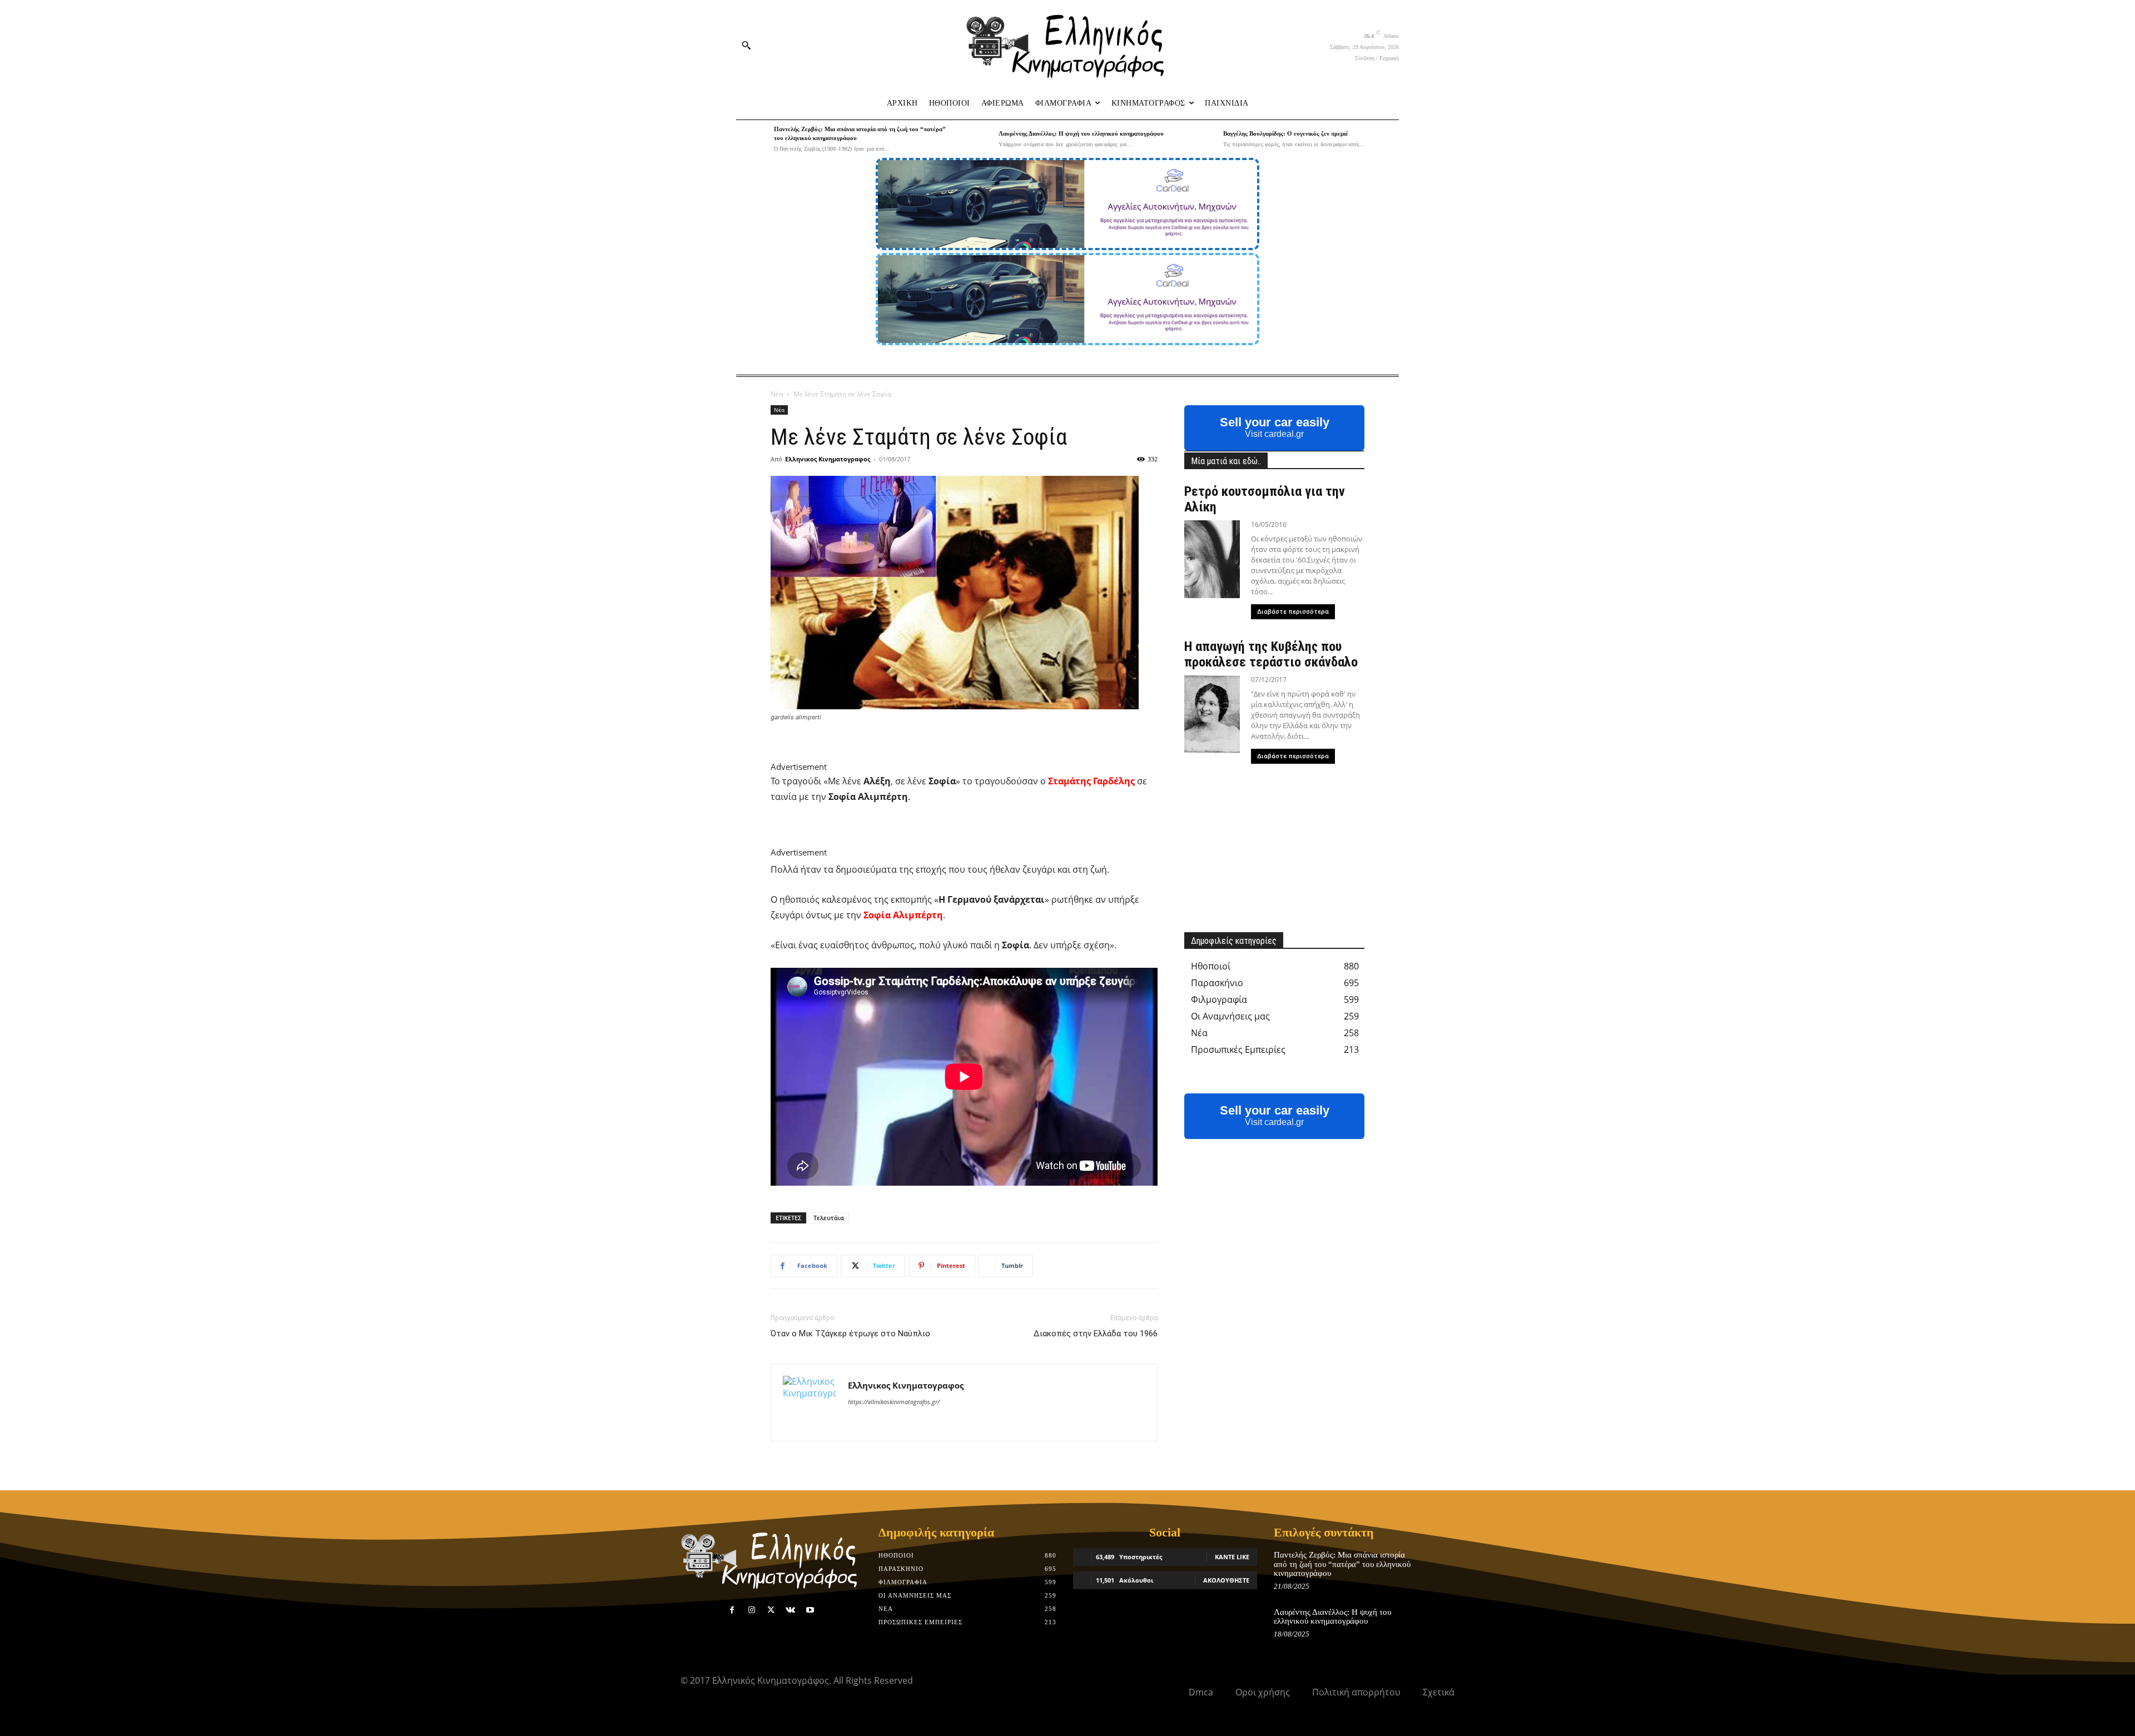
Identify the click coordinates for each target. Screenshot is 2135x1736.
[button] (746, 45)
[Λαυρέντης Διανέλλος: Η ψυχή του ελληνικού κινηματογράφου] (977, 139)
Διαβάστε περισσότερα (1293, 612)
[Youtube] (810, 1610)
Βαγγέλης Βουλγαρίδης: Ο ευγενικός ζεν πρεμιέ (1286, 133)
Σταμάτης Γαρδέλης (1091, 781)
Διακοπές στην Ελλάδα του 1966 (1096, 1334)
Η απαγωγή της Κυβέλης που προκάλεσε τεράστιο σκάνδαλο (1271, 654)
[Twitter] (771, 1610)
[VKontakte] (790, 1610)
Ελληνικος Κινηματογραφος (828, 459)
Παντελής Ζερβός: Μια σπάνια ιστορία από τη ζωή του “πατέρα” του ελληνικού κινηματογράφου (1342, 1564)
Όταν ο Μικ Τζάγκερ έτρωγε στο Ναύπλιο (850, 1334)
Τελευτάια (829, 1218)
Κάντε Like (1232, 1557)
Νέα (777, 394)
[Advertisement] (957, 753)
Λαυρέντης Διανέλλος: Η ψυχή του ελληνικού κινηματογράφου (1081, 133)
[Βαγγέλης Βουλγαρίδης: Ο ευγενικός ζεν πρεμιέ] (1201, 139)
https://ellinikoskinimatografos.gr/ (894, 1402)
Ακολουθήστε (1226, 1580)
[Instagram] (751, 1610)
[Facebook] (732, 1610)
